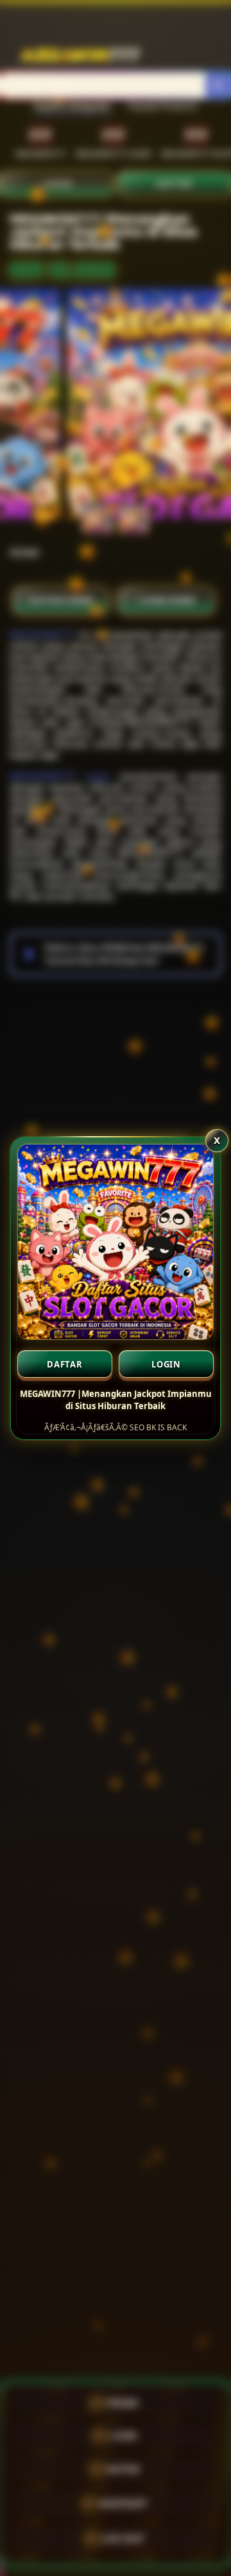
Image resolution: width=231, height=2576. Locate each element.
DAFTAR (65, 1364)
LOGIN (166, 1364)
